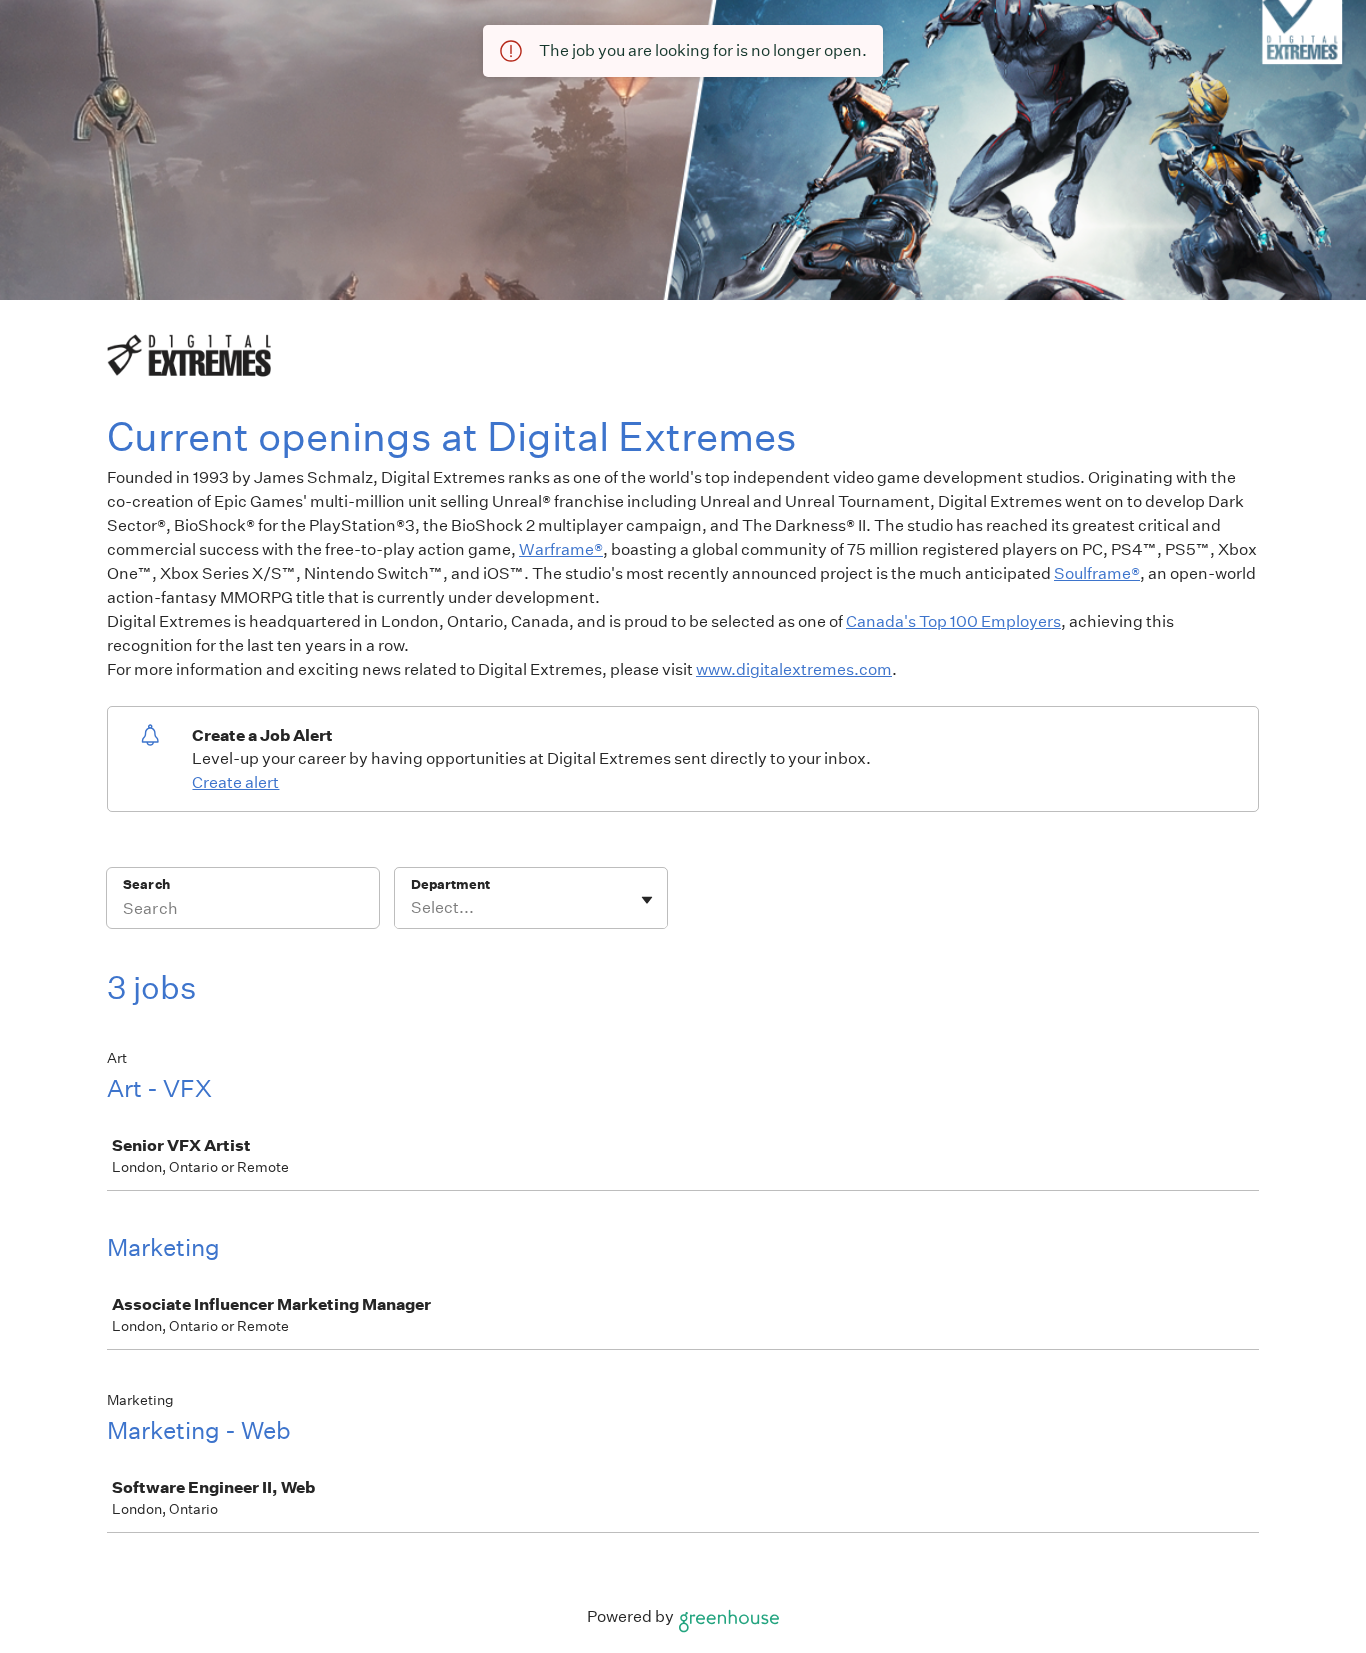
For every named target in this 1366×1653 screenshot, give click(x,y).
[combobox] (412, 908)
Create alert (235, 782)
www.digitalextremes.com (794, 669)
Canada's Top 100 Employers (953, 621)
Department (450, 884)
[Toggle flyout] (647, 900)
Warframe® (561, 549)
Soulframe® (1097, 573)
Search (146, 884)
